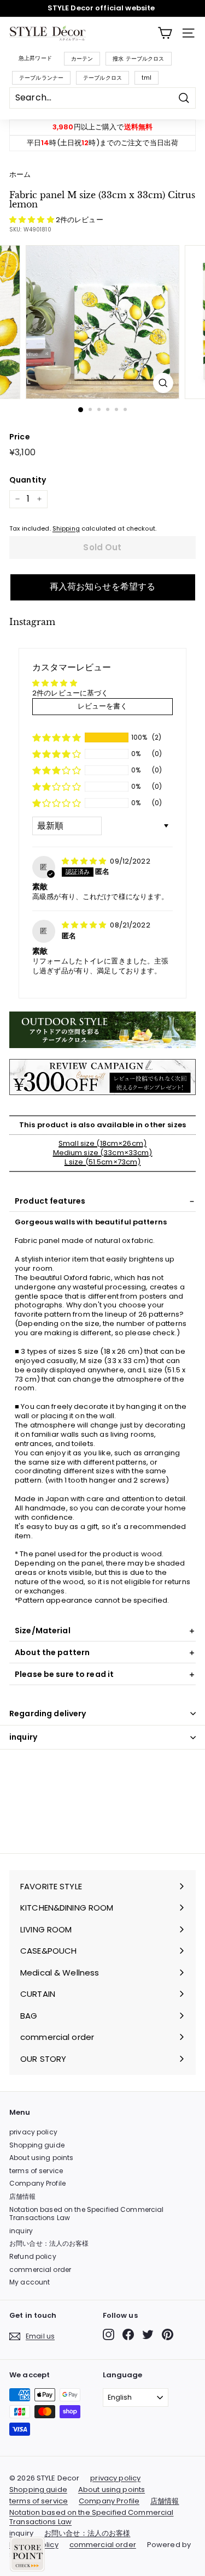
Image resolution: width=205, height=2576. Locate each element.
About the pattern (52, 1652)
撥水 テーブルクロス (138, 59)
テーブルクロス (102, 78)
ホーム (20, 174)
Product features (50, 1201)
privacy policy (33, 2132)
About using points (41, 2158)
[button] (33, 220)
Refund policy (33, 2256)
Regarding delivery (48, 1714)
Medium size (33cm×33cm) (103, 1153)
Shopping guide (37, 2145)
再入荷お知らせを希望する (103, 587)
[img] (85, 861)
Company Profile (37, 2183)
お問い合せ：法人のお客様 (49, 2243)
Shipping (66, 528)
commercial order (40, 2269)
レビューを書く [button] (103, 706)
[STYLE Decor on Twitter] (148, 2334)
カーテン (82, 59)
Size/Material (43, 1631)
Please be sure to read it (64, 1674)
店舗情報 (23, 2196)
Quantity (28, 480)
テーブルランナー (41, 78)
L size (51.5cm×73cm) (103, 1162)
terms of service (36, 2171)
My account (30, 2282)
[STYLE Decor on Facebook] (128, 2334)
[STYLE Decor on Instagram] (109, 2334)
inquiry (23, 1737)
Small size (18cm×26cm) (102, 1143)
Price (20, 437)
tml (147, 78)
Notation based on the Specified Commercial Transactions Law (86, 2214)
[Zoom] (163, 383)
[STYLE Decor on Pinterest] (168, 2334)
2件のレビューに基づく (70, 693)
